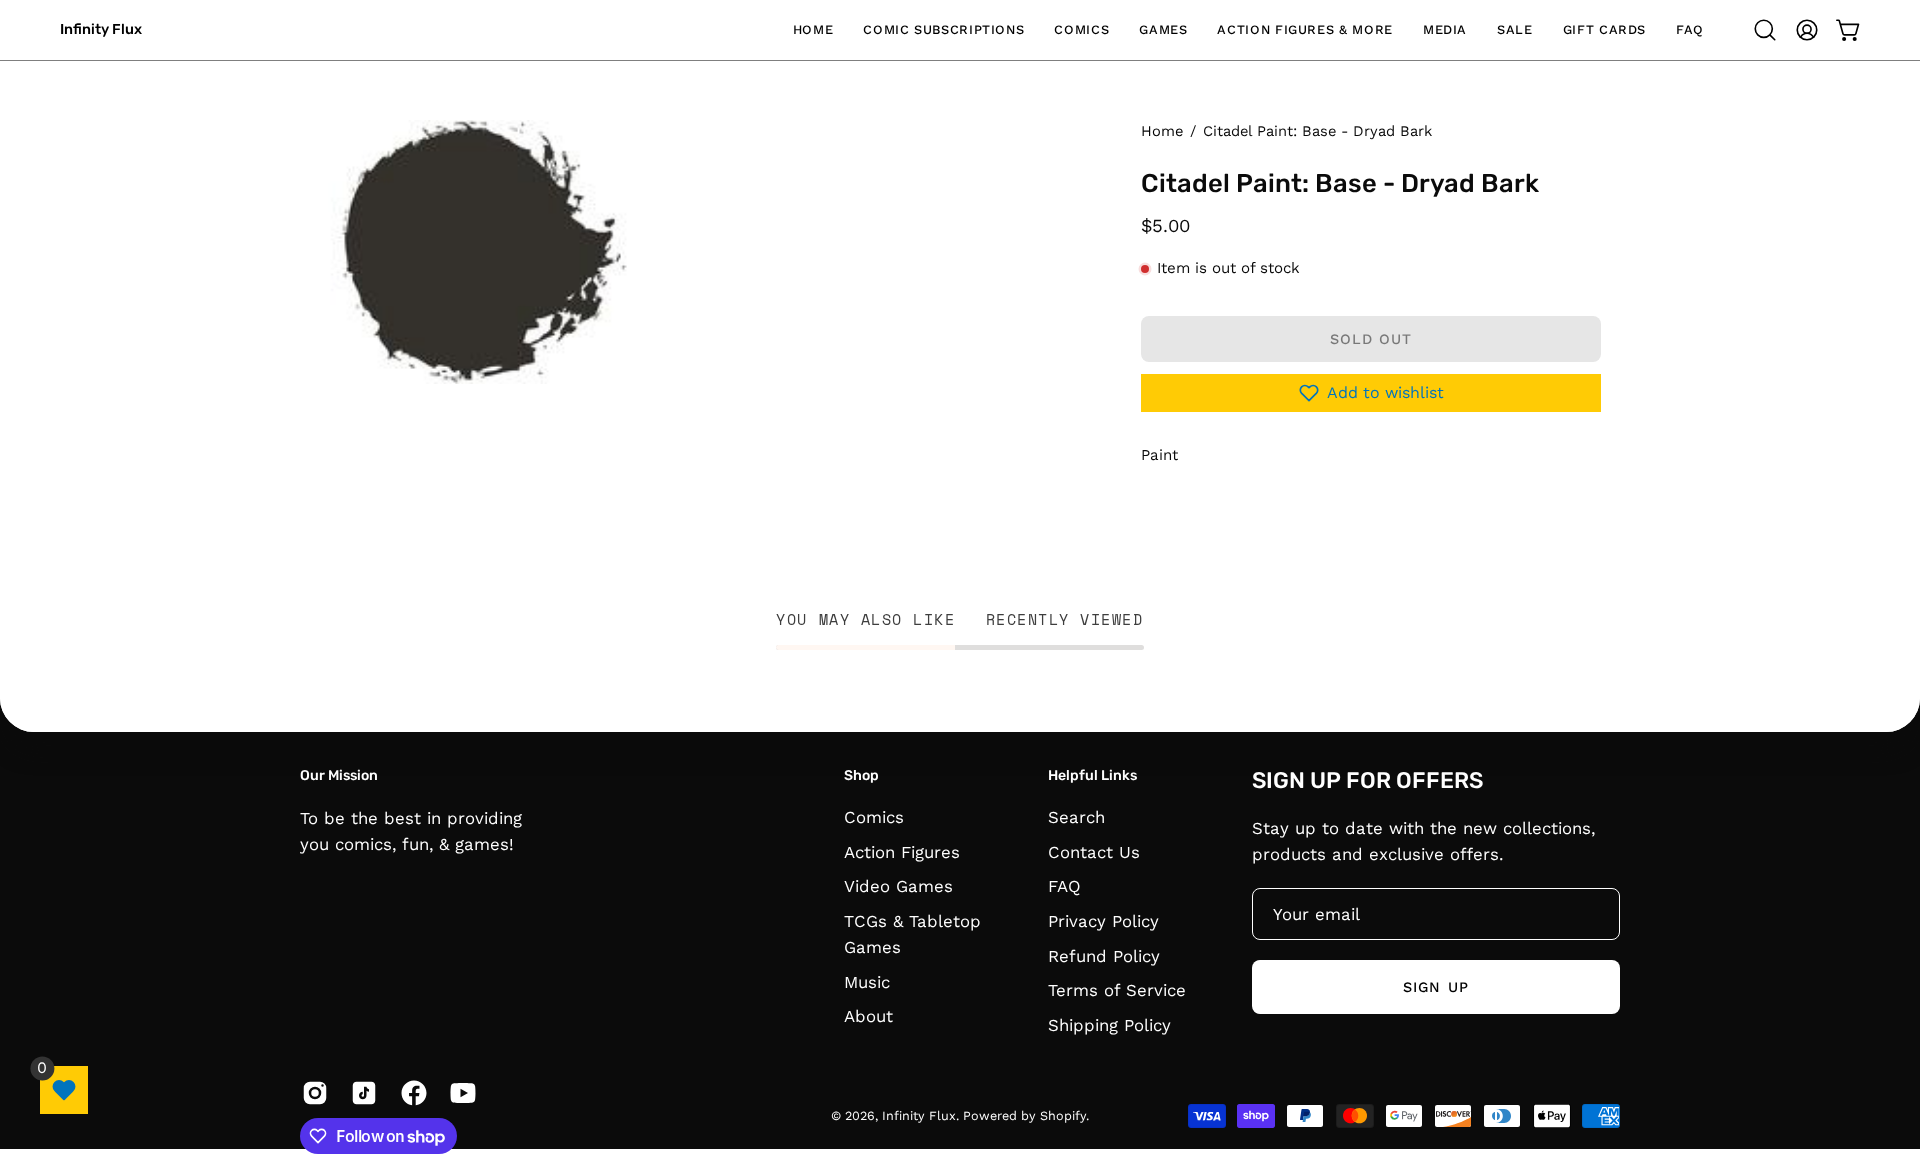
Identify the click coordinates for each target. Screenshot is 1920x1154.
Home (1162, 131)
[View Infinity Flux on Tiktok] (360, 1093)
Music (867, 982)
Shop (861, 775)
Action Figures (902, 852)
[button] (943, 30)
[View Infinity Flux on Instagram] (311, 1093)
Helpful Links (1092, 775)
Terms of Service (1117, 990)
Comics (874, 817)
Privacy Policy (1103, 921)
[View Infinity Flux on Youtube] (459, 1093)
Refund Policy (1104, 956)
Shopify (1063, 1115)
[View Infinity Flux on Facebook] (410, 1093)
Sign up (1436, 986)
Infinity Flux (101, 29)
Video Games (898, 887)
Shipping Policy (1109, 1025)
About (868, 1017)
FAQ (1064, 887)
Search (1076, 817)
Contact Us (1094, 852)
